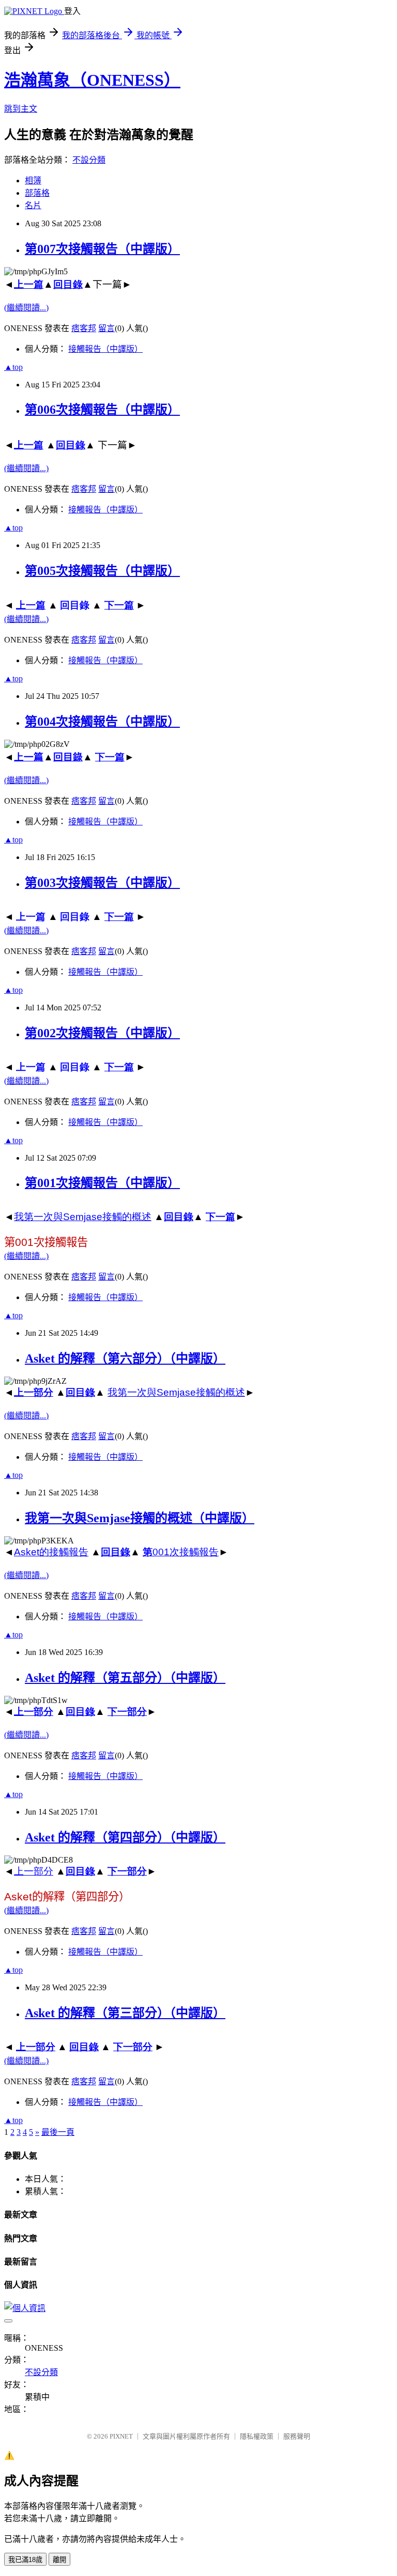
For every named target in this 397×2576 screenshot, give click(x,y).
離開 (59, 2560)
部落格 (37, 193)
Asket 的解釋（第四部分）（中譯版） (125, 1837)
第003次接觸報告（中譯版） (102, 883)
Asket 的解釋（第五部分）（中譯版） (125, 1678)
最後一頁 (58, 2132)
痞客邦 (84, 328)
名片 (33, 205)
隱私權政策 (257, 2436)
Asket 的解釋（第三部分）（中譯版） (125, 2013)
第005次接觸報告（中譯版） (102, 571)
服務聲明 (297, 2436)
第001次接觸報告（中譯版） (102, 1183)
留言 (106, 328)
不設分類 (89, 160)
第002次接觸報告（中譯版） (102, 1033)
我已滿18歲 (25, 2560)
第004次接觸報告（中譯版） (102, 722)
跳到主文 (21, 109)
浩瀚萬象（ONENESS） (92, 80)
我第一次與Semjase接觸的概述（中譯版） (140, 1518)
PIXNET (121, 2436)
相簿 (33, 181)
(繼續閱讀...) (26, 308)
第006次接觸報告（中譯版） (102, 410)
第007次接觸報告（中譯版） (102, 249)
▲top (13, 367)
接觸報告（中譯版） (105, 349)
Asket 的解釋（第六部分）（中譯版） (125, 1359)
